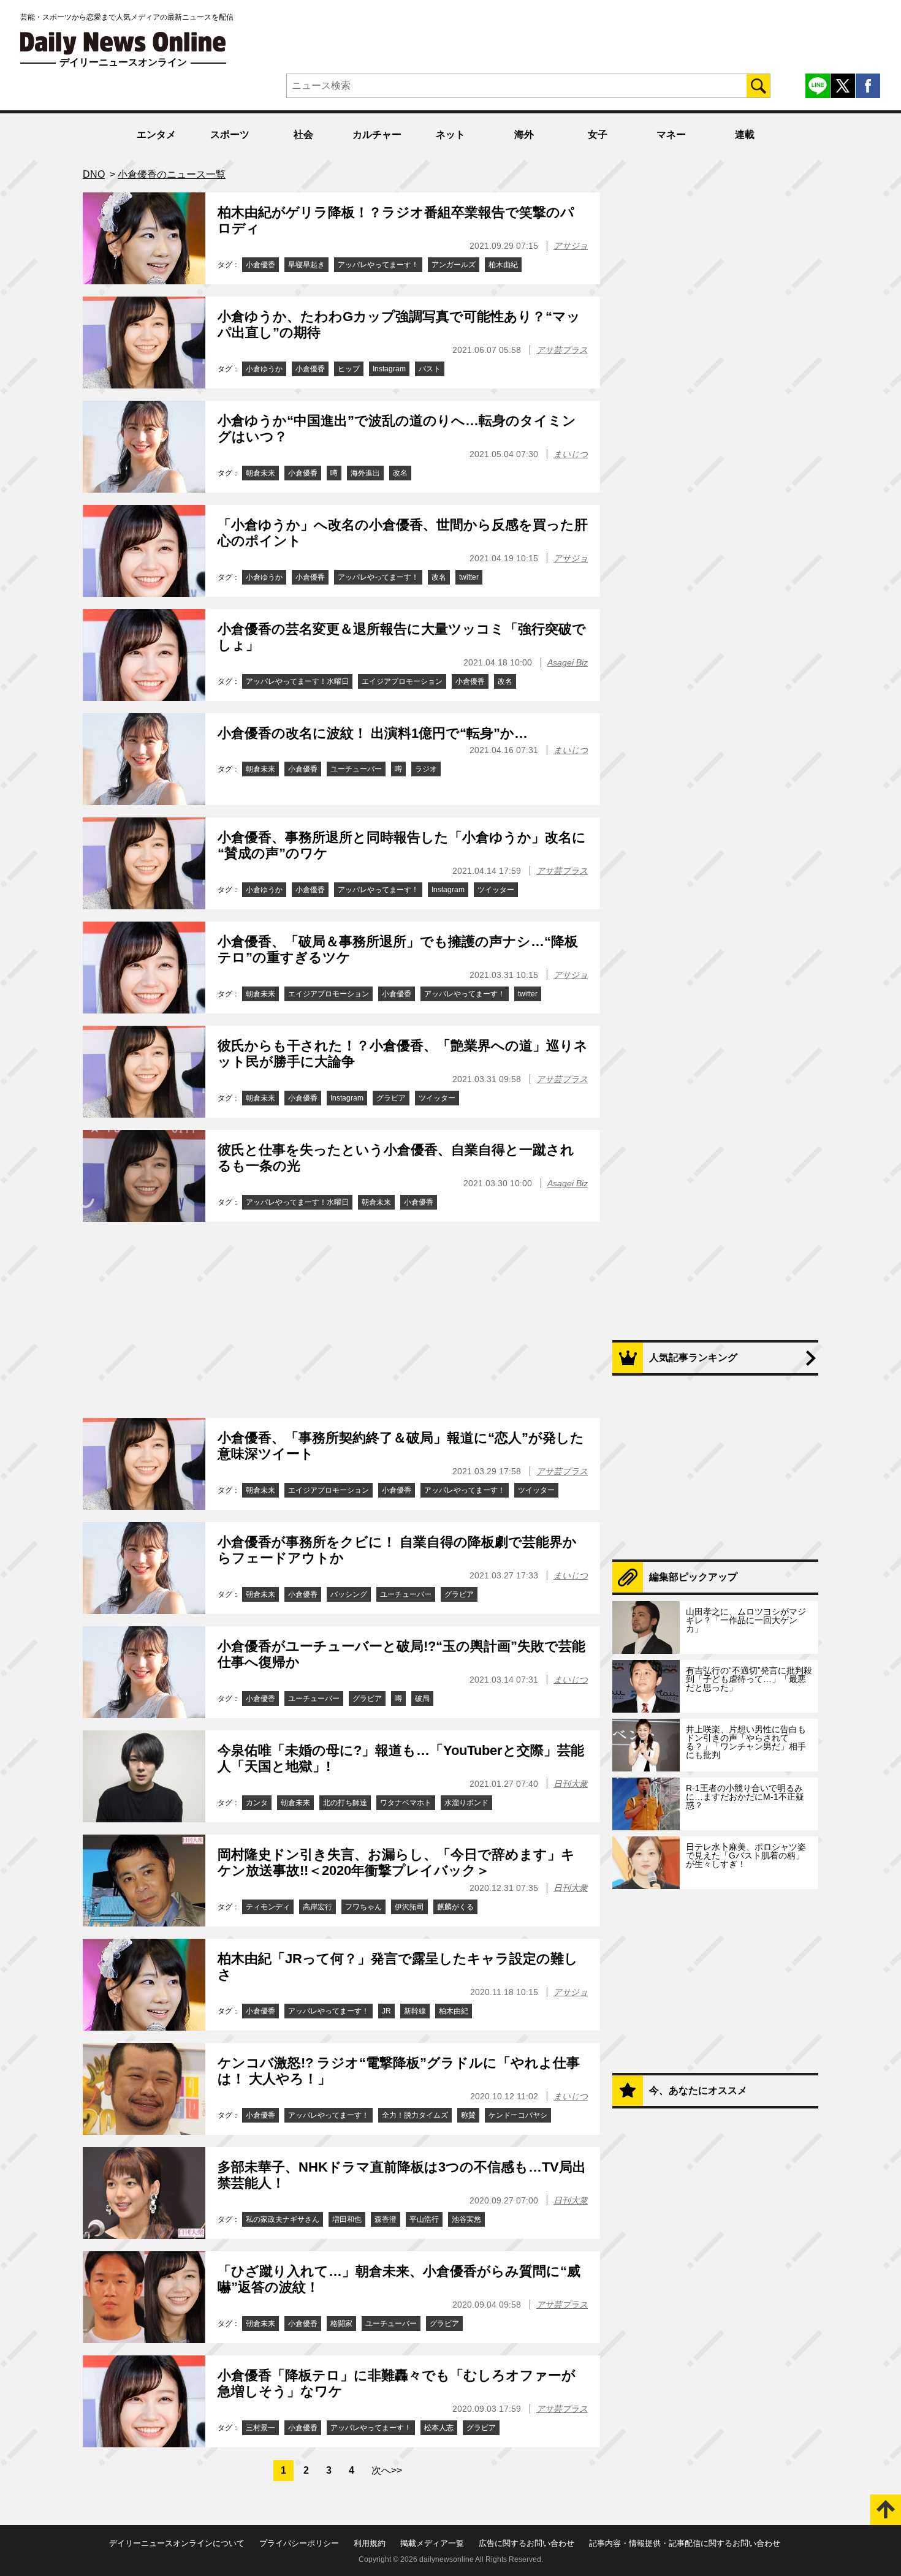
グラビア (391, 1098)
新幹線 (415, 2011)
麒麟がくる (455, 1907)
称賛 (468, 2115)
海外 (524, 134)
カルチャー (377, 134)
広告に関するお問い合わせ (527, 2543)
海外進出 (365, 473)
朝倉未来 (260, 473)
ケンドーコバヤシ (518, 2115)
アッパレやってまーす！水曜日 (297, 681)
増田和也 (347, 2219)
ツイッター (496, 890)
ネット (450, 134)
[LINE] (818, 86)
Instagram (389, 369)
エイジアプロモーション (402, 681)
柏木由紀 (503, 265)
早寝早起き (306, 265)
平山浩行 (424, 2219)
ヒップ (349, 369)
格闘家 (341, 2324)
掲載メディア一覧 (432, 2543)
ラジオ (426, 769)
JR (386, 2011)
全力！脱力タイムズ (415, 2115)
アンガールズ (454, 265)
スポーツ (230, 134)
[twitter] (843, 86)
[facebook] (868, 86)
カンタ (257, 1803)
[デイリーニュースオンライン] (123, 43)
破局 (422, 1699)
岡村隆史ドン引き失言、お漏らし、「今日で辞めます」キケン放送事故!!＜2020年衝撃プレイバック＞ (396, 1862)
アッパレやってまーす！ (378, 265)
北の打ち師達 (345, 1803)
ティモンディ (268, 1907)
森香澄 (386, 2219)
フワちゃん (363, 1907)
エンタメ (156, 134)
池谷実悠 (466, 2219)
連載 (745, 134)
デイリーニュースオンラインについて (177, 2543)
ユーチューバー (356, 769)
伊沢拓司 (409, 1907)
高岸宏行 (317, 1907)
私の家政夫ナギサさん (283, 2219)
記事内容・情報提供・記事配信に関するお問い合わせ (685, 2543)
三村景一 (260, 2428)
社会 (303, 134)
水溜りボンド (466, 1803)
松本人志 (439, 2428)
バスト (430, 369)
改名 (400, 473)
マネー (671, 134)
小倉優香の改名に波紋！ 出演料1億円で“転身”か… (373, 733)
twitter (469, 577)
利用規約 (370, 2543)
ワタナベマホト (406, 1803)
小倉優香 (260, 265)
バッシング (349, 1594)
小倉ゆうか (264, 369)
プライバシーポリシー (299, 2543)
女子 (598, 134)
